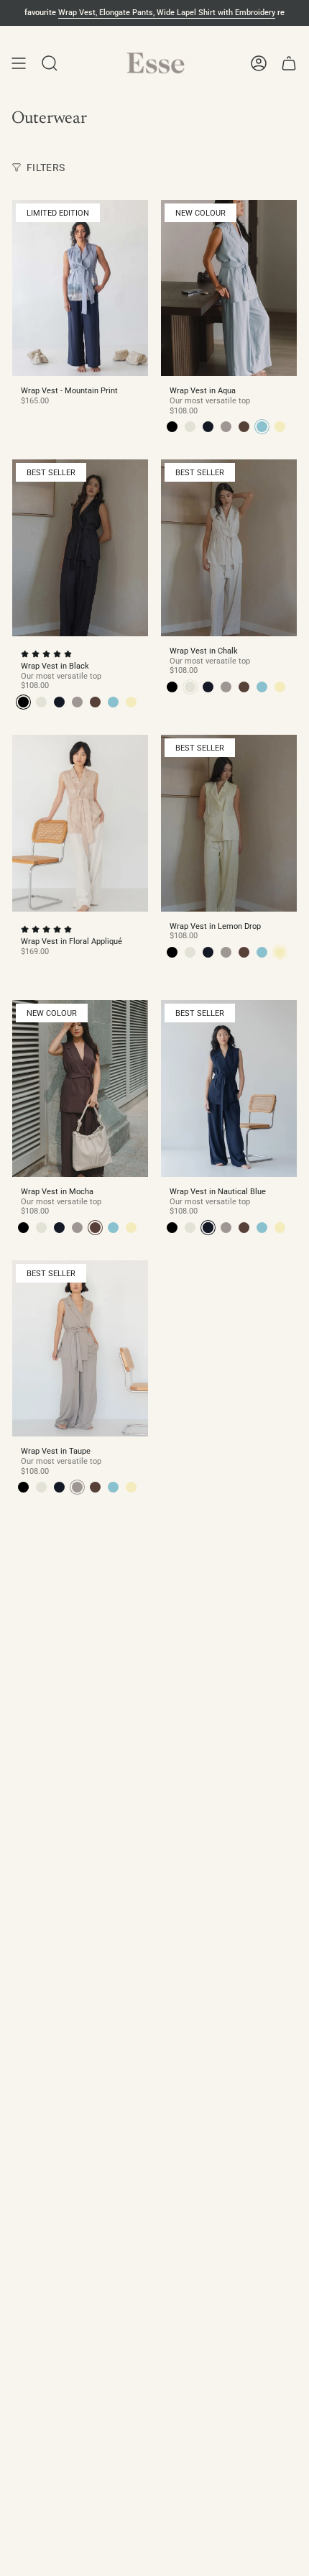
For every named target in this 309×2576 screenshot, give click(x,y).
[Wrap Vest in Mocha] (80, 1088)
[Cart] (289, 63)
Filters (46, 168)
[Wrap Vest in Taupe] (80, 1349)
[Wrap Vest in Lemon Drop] (229, 823)
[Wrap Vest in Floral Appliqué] (80, 823)
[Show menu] (19, 63)
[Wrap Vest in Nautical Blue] (229, 1088)
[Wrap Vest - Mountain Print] (80, 288)
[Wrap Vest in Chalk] (229, 548)
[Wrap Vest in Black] (80, 548)
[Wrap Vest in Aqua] (229, 288)
